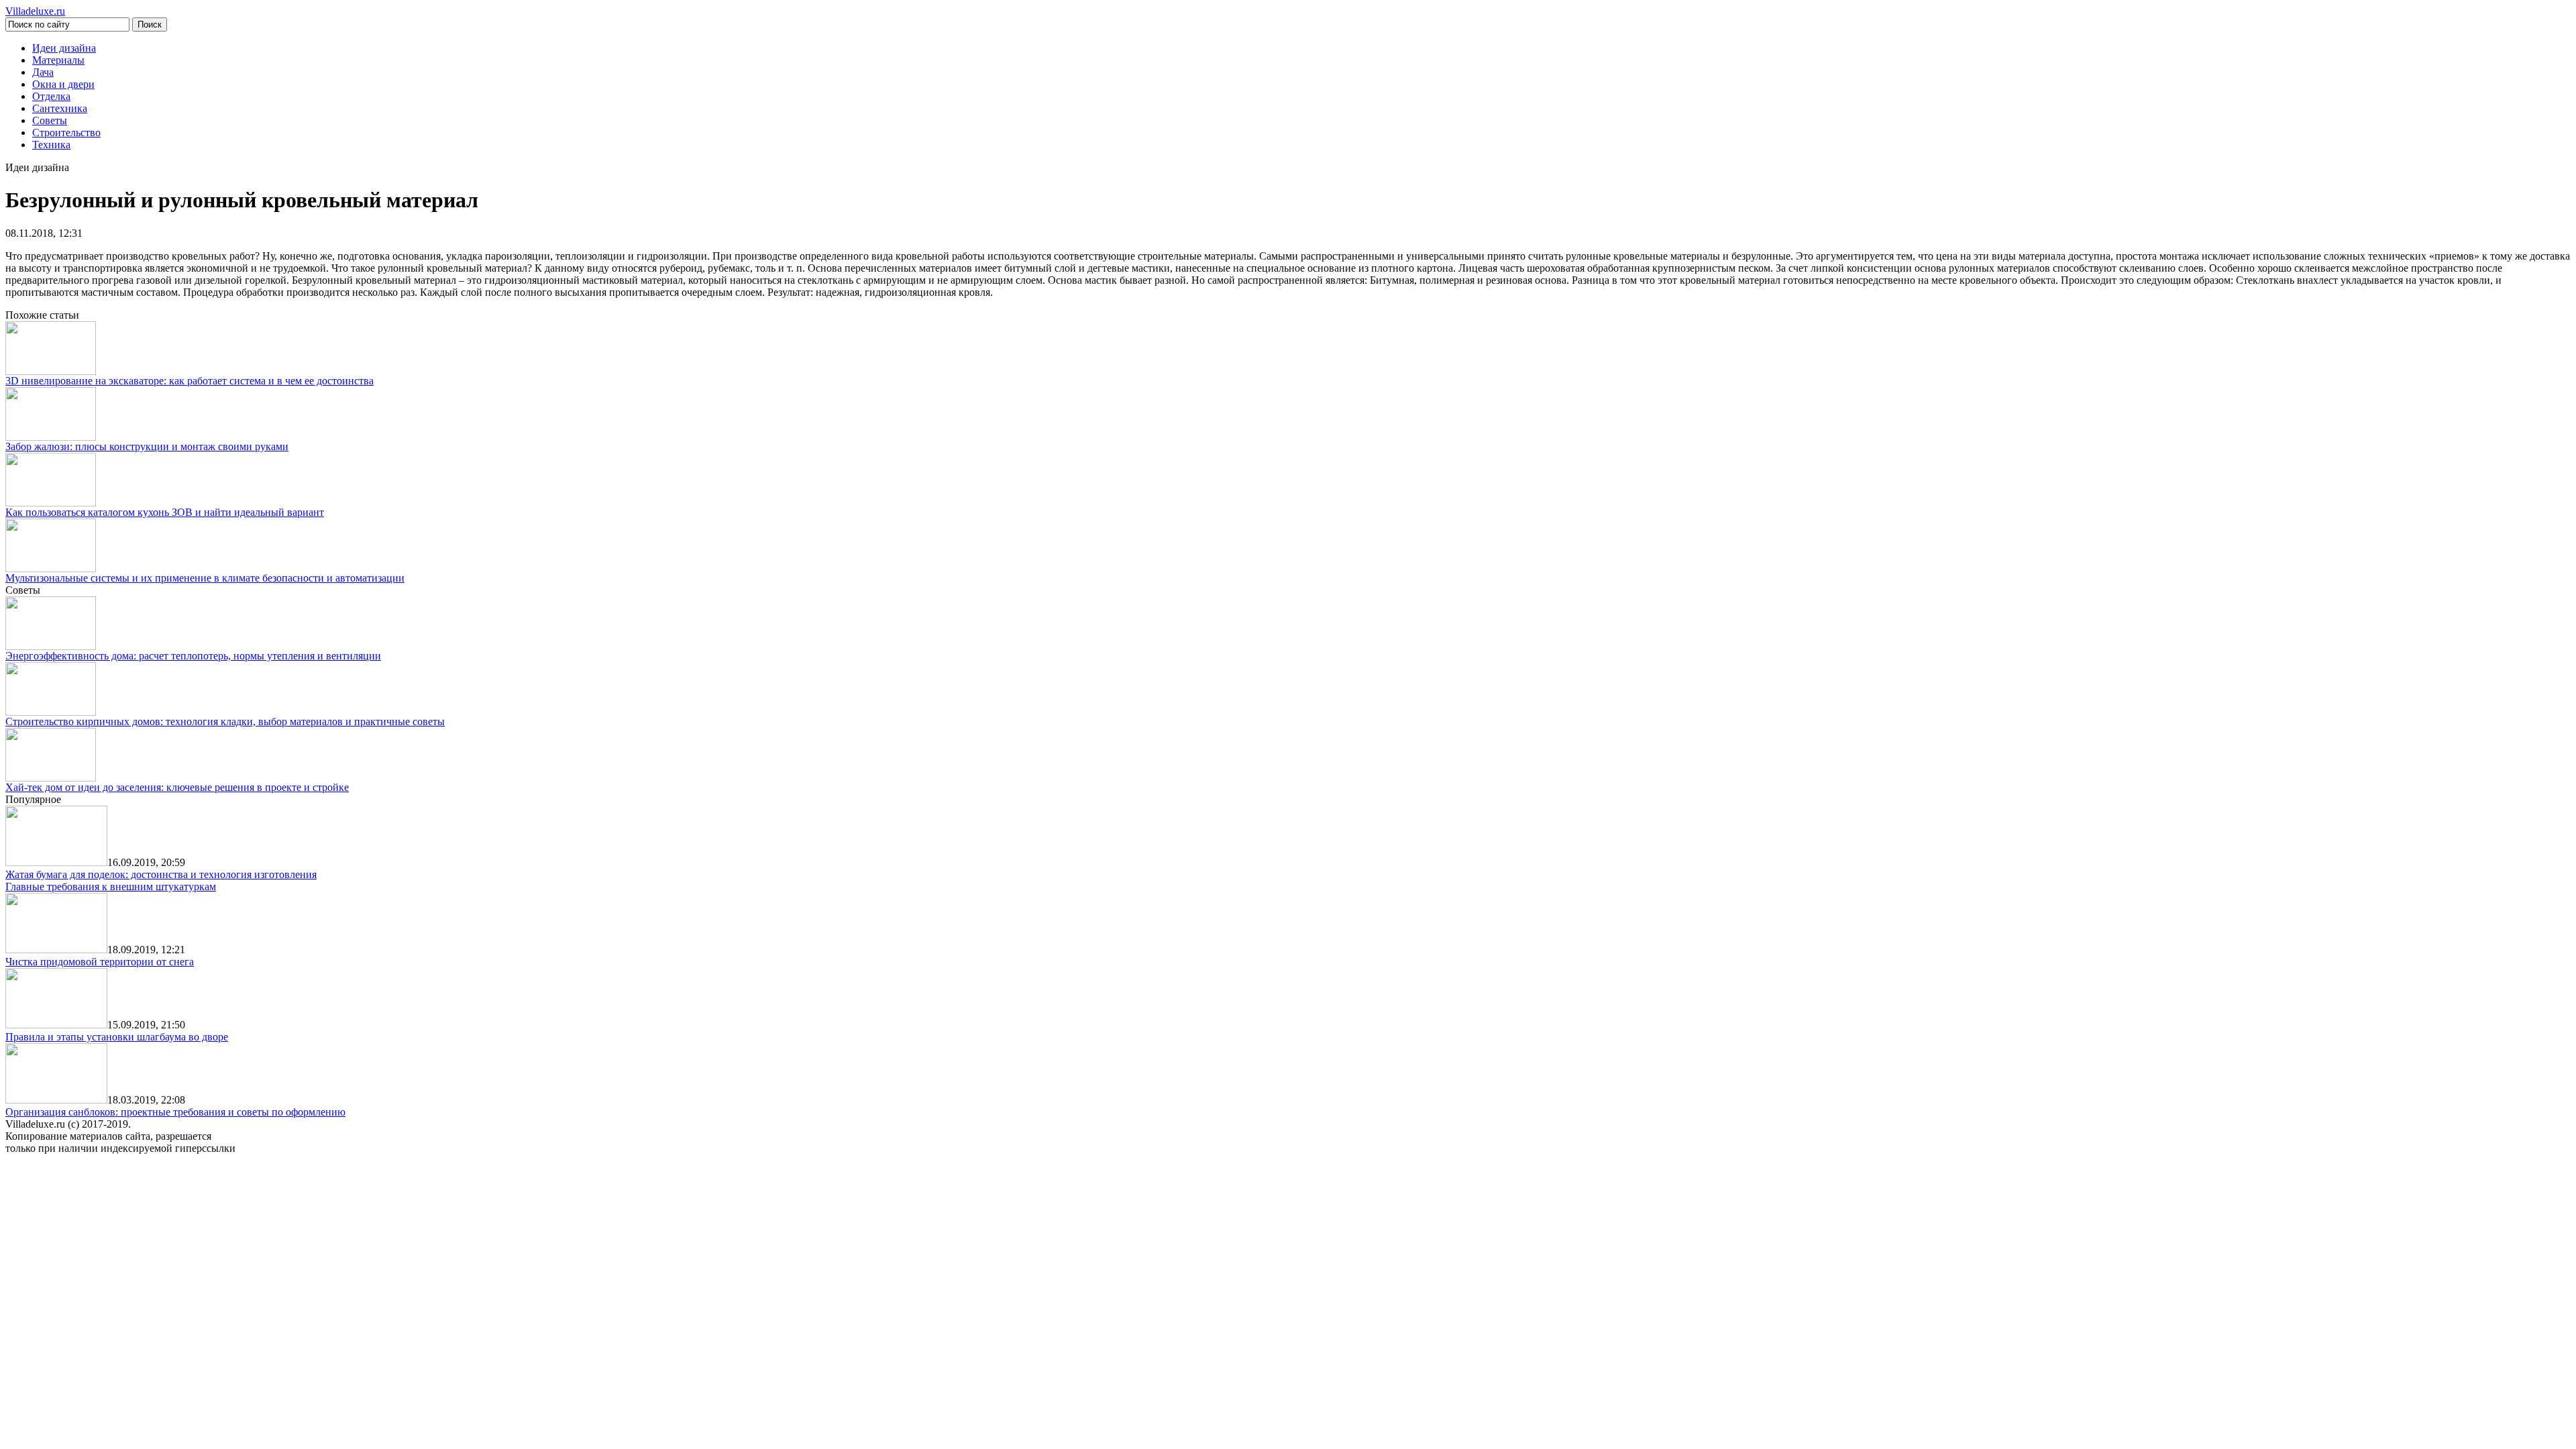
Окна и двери (63, 84)
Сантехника (60, 108)
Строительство (66, 132)
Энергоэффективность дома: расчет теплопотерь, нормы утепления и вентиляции (193, 656)
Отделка (51, 96)
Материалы (58, 60)
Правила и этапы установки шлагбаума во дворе (117, 1037)
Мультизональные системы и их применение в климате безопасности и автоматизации (205, 578)
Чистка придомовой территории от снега (100, 962)
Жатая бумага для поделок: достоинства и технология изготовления (161, 874)
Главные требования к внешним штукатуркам (111, 887)
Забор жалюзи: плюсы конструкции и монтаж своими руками (147, 446)
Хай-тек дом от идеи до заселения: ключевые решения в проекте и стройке (177, 787)
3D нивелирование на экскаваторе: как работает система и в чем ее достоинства (190, 381)
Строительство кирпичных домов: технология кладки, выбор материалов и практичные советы (225, 721)
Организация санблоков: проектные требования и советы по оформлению (175, 1112)
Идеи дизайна (64, 48)
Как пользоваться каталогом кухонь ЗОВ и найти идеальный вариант (165, 512)
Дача (43, 72)
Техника (51, 145)
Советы (50, 120)
